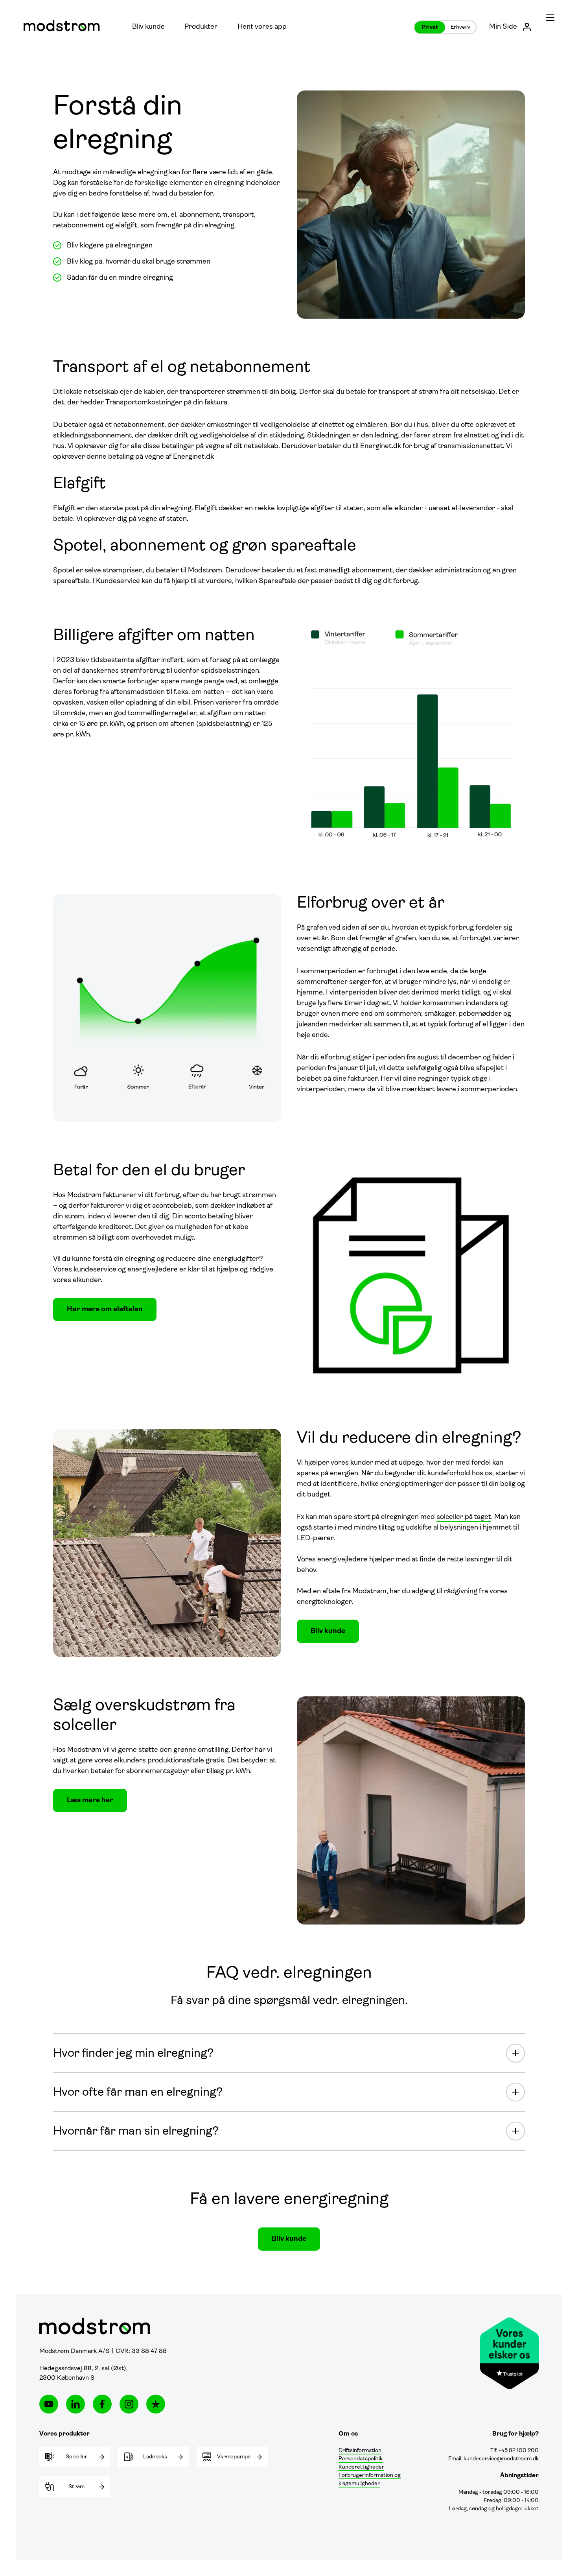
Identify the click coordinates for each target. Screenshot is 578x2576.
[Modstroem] (62, 26)
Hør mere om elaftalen (105, 1310)
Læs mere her (90, 1801)
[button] (550, 17)
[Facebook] (102, 2404)
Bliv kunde (148, 27)
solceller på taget (464, 1517)
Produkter (201, 27)
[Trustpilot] (156, 2404)
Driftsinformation (360, 2451)
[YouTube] (49, 2404)
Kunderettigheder (361, 2467)
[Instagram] (129, 2404)
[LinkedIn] (75, 2404)
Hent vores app (262, 27)
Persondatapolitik (361, 2459)
